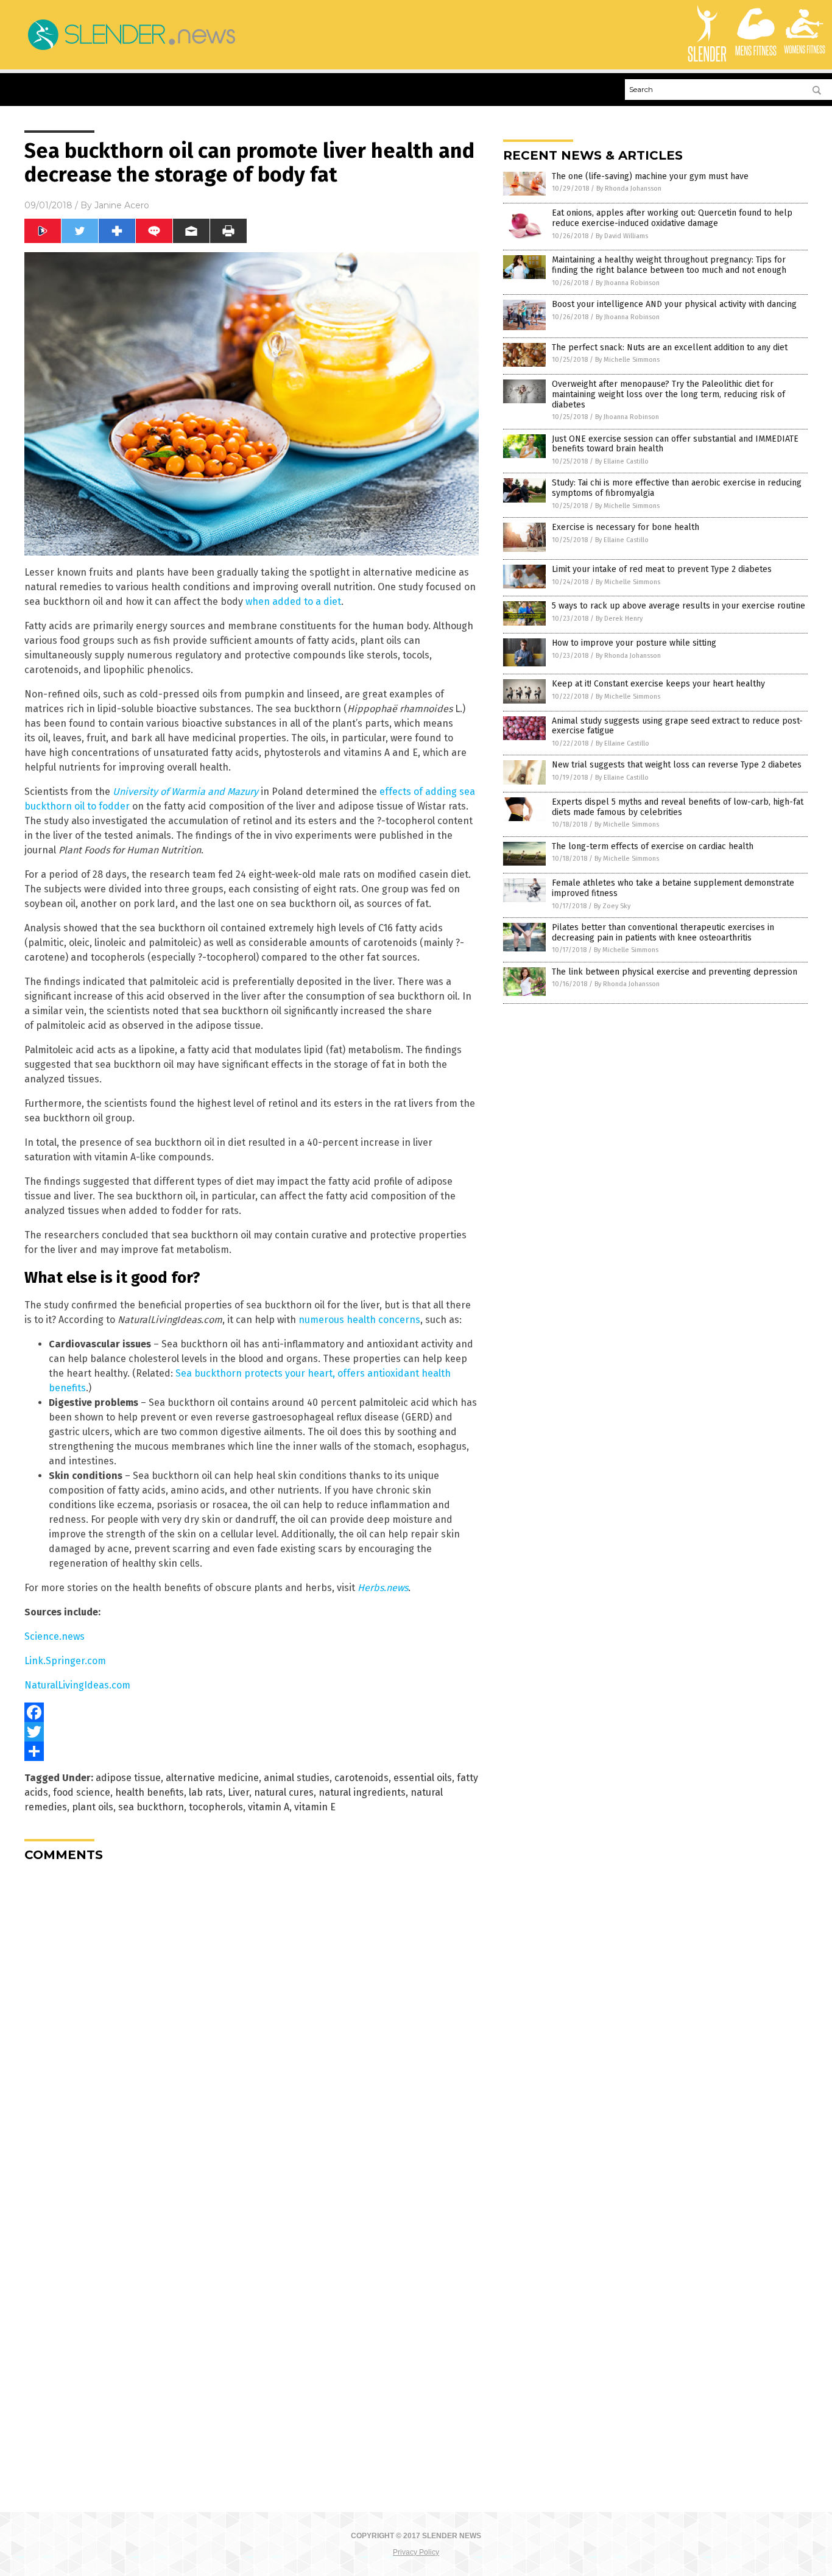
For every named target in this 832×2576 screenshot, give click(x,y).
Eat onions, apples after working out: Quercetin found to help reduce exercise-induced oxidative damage (672, 218)
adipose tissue (128, 1778)
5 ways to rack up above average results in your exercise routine (679, 606)
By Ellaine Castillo (622, 461)
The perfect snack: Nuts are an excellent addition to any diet (670, 348)
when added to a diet (293, 602)
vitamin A (269, 1807)
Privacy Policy (416, 2552)
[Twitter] (252, 1732)
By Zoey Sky (612, 906)
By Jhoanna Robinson (628, 283)
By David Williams (622, 236)
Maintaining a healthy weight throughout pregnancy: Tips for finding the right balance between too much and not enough (669, 265)
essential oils (423, 1778)
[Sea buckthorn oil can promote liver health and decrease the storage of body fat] (131, 50)
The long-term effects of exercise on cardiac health (653, 846)
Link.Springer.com (65, 1661)
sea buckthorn (151, 1807)
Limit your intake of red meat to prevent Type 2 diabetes (662, 569)
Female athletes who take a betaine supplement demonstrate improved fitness (673, 888)
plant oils (93, 1807)
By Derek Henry (619, 619)
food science (82, 1792)
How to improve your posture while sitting (634, 643)
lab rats (206, 1792)
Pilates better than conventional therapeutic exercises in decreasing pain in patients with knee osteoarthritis (663, 933)
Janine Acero (122, 205)
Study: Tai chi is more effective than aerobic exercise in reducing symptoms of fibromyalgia (677, 488)
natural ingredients (362, 1792)
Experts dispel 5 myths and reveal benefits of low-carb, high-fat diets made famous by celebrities (678, 807)
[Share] (252, 1751)
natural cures (284, 1792)
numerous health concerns (359, 1320)
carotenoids (361, 1778)
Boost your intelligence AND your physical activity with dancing (674, 304)
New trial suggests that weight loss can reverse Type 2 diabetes (677, 765)
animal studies (297, 1778)
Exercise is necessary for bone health (626, 527)
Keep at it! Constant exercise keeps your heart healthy (658, 684)
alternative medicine (212, 1778)
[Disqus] (252, 2024)
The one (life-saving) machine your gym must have (650, 176)
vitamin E (315, 1807)
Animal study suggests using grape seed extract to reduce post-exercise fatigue (677, 726)
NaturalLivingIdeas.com (77, 1685)
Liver (238, 1792)
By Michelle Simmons (627, 360)
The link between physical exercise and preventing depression (675, 972)
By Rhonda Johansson (629, 189)
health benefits (150, 1792)
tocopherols (216, 1807)
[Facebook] (252, 1712)
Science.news (55, 1636)
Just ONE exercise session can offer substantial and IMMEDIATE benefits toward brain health (675, 444)
